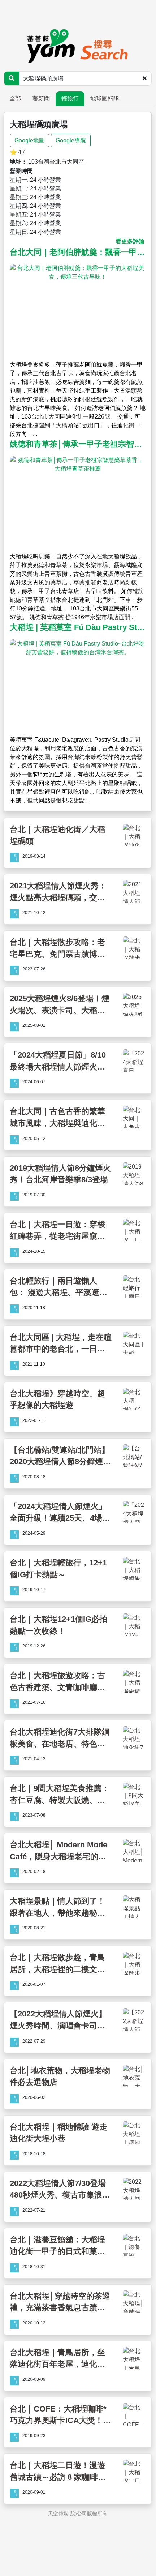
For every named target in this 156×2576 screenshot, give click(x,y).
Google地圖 (30, 140)
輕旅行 (70, 98)
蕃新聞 (41, 98)
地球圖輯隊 (105, 98)
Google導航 (71, 140)
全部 (15, 98)
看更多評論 (130, 241)
